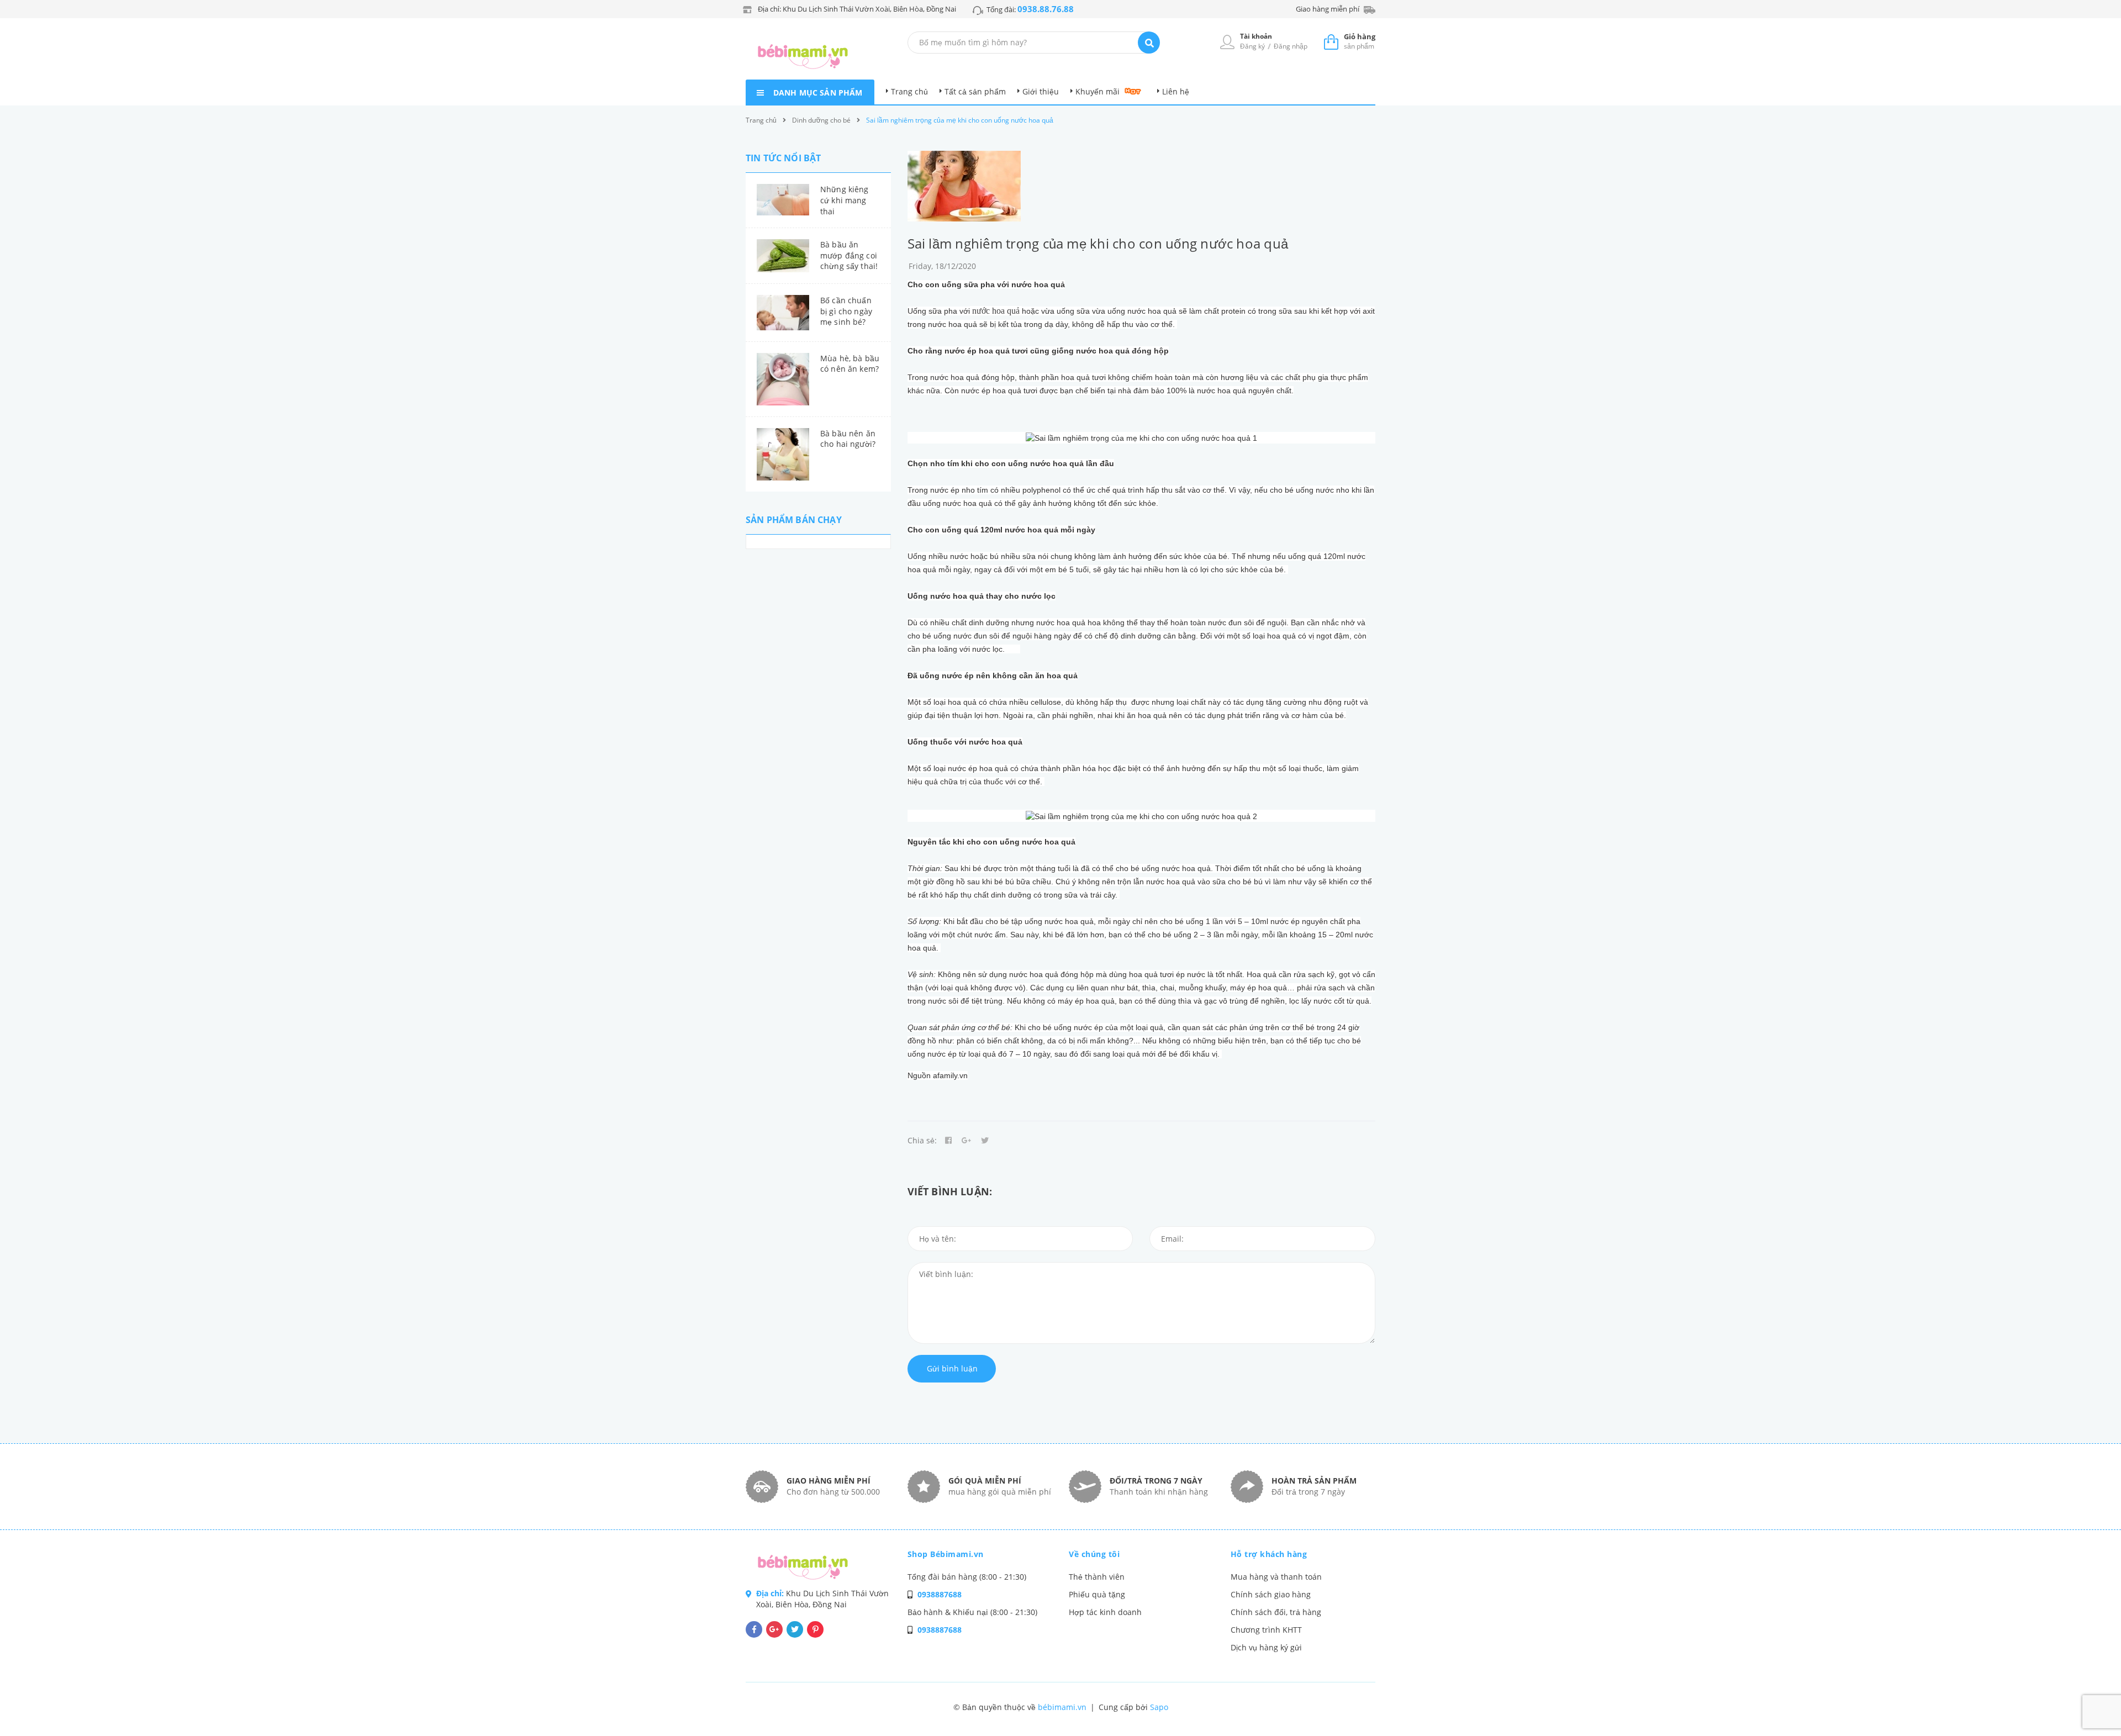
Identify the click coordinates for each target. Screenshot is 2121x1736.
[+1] (967, 1141)
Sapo (1159, 1707)
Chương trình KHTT (1266, 1630)
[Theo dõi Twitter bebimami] (795, 1629)
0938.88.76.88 (1046, 9)
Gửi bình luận (952, 1368)
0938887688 (940, 1594)
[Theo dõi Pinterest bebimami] (815, 1629)
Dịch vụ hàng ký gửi (1266, 1647)
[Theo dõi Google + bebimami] (774, 1629)
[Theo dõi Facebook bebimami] (754, 1629)
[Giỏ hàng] (1331, 41)
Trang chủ (909, 91)
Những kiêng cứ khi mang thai (845, 200)
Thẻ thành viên (1097, 1577)
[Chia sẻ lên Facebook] (948, 1141)
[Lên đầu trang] (1787, 1709)
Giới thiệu (1041, 91)
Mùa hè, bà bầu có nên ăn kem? (850, 364)
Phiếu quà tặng (1097, 1594)
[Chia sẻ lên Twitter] (985, 1141)
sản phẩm (1360, 41)
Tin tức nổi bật (783, 158)
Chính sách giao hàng (1271, 1594)
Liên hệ (1176, 91)
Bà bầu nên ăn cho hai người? (848, 439)
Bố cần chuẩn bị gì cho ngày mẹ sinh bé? (846, 311)
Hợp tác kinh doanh (1105, 1612)
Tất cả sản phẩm (975, 91)
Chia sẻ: (922, 1140)
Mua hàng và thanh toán (1276, 1577)
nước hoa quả (996, 311)
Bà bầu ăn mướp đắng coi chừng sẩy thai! (849, 255)
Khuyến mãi (1098, 91)
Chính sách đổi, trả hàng (1276, 1612)
